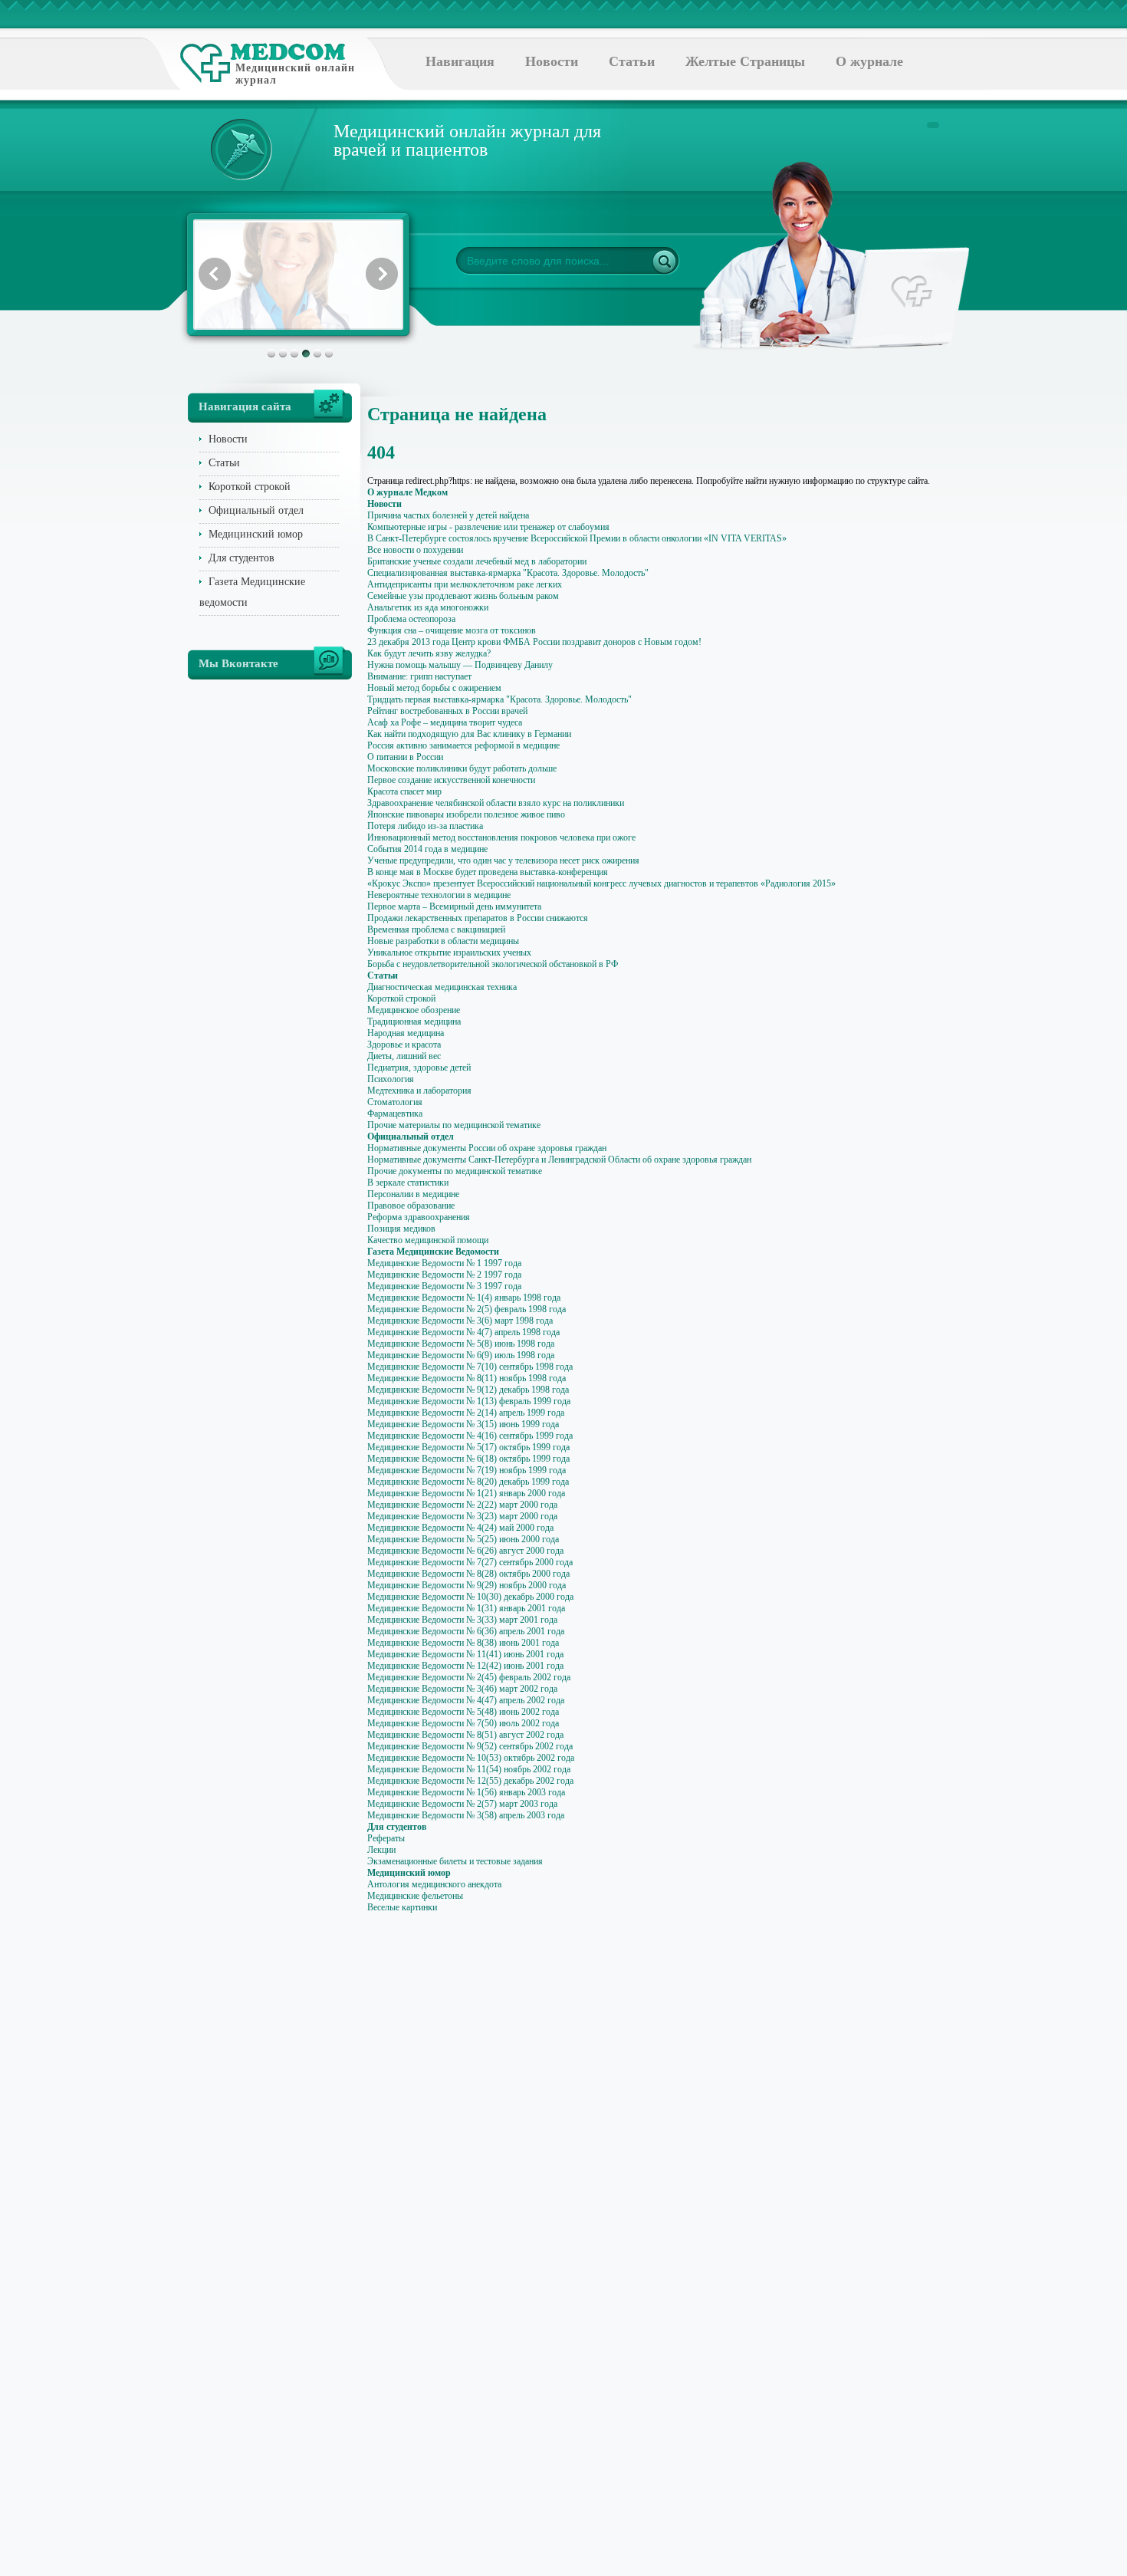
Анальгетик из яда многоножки (428, 607)
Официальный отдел (256, 510)
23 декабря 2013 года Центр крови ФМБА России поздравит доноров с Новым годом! (534, 642)
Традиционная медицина (414, 1022)
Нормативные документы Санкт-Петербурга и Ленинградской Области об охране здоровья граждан (559, 1160)
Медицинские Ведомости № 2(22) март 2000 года (462, 1505)
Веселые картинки (402, 1907)
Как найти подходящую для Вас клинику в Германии (469, 734)
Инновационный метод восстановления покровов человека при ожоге (501, 837)
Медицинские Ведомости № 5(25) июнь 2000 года (463, 1539)
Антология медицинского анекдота (434, 1884)
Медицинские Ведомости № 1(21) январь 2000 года (466, 1493)
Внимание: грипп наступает (419, 676)
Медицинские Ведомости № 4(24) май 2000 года (460, 1528)
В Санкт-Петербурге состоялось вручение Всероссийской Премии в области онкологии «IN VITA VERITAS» (577, 538)
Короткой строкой (250, 487)
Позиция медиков (401, 1229)
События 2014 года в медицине (427, 849)
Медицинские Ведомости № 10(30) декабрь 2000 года (470, 1597)
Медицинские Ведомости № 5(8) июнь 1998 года (461, 1344)
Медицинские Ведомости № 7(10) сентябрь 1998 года (470, 1367)
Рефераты (386, 1838)
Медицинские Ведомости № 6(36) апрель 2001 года (466, 1631)
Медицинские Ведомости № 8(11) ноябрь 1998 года (467, 1378)
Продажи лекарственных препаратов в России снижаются (478, 918)
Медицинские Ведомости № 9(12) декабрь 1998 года (468, 1390)
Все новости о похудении (415, 550)
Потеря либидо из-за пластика (425, 826)
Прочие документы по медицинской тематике (455, 1171)
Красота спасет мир (404, 791)
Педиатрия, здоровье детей (419, 1068)
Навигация (460, 61)
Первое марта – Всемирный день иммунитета (454, 906)
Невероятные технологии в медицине (439, 895)
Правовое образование (411, 1206)
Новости (552, 61)
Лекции (381, 1850)
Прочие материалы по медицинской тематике (454, 1125)
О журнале (869, 61)
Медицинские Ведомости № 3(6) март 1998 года (460, 1321)
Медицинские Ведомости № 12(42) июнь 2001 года (465, 1666)
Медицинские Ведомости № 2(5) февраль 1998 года (467, 1309)
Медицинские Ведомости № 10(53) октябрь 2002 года (471, 1758)
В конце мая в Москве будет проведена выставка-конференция (488, 872)
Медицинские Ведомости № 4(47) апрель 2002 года (466, 1700)
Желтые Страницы (745, 61)
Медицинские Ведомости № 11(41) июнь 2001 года (465, 1654)
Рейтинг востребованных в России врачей (447, 711)
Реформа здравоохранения (419, 1217)
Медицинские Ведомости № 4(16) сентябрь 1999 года (470, 1436)
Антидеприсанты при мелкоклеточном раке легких (465, 584)
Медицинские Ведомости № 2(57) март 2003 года (462, 1804)
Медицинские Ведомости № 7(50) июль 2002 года (463, 1723)
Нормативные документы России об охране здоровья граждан (487, 1148)
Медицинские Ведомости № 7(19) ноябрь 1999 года (467, 1470)
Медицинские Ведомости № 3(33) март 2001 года (462, 1620)
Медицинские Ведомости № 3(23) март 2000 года (462, 1516)
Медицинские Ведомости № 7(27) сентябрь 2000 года (470, 1562)
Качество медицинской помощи (428, 1240)
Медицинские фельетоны (415, 1896)
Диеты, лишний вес (404, 1056)
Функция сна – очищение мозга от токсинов (452, 630)
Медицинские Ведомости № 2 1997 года (444, 1275)
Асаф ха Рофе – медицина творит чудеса (445, 722)
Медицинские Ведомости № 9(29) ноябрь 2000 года (467, 1585)
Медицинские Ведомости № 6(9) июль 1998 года (461, 1355)
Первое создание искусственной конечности (451, 780)
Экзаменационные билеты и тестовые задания (455, 1861)
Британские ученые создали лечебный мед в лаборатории (477, 561)
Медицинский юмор (256, 534)
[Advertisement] (1011, 614)
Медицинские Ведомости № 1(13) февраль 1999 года (469, 1401)
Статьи (632, 61)
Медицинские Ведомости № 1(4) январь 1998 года (464, 1298)
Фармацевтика (395, 1114)
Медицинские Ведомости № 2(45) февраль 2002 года (469, 1677)
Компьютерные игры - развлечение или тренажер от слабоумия (488, 527)
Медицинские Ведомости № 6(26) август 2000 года (465, 1551)
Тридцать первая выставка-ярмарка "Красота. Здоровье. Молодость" (499, 699)
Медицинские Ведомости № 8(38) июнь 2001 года (463, 1643)
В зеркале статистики (408, 1183)
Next (382, 274)
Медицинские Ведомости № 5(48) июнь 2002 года (463, 1712)
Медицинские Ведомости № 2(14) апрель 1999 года (466, 1413)
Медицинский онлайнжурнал (295, 74)
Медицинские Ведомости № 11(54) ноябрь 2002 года (469, 1769)
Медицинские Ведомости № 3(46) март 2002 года (462, 1689)
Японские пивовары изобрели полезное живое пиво (466, 814)
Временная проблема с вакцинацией (436, 929)
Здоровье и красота (404, 1045)
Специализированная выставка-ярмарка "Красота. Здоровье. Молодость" (508, 573)
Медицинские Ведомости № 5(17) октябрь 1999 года (468, 1447)
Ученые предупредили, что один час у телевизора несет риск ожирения (503, 860)
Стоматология (395, 1102)
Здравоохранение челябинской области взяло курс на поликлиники (496, 803)
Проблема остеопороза (411, 619)
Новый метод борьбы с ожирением (434, 688)
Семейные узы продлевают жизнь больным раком (463, 596)
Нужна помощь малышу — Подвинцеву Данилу (460, 665)
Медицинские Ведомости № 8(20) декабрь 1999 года (468, 1482)
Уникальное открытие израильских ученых (449, 952)
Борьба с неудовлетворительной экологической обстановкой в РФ (493, 964)
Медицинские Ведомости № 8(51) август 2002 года (465, 1735)
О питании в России (405, 757)
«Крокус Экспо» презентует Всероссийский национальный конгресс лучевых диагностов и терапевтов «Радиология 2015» (601, 883)
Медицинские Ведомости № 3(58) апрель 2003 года (466, 1815)
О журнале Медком (407, 492)
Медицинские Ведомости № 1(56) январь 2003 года (466, 1792)
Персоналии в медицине (413, 1194)
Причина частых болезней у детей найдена (448, 515)
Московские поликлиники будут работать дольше (462, 768)
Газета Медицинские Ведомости (433, 1252)
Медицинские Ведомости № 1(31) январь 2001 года (466, 1608)
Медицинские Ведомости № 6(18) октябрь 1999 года (468, 1459)
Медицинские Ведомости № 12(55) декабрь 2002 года (470, 1781)
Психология (391, 1079)
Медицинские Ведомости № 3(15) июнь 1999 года (463, 1424)
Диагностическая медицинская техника (442, 987)
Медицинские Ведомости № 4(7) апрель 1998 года (463, 1332)
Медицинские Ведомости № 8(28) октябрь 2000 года (468, 1574)
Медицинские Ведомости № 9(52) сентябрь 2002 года (470, 1746)
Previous (215, 274)
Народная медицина (406, 1033)
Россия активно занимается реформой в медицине (463, 745)
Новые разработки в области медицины (443, 941)
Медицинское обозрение (414, 1010)
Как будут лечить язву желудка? (429, 653)
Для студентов (242, 558)
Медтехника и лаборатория (419, 1091)
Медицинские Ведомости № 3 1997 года (444, 1286)
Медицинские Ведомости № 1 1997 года (444, 1263)
